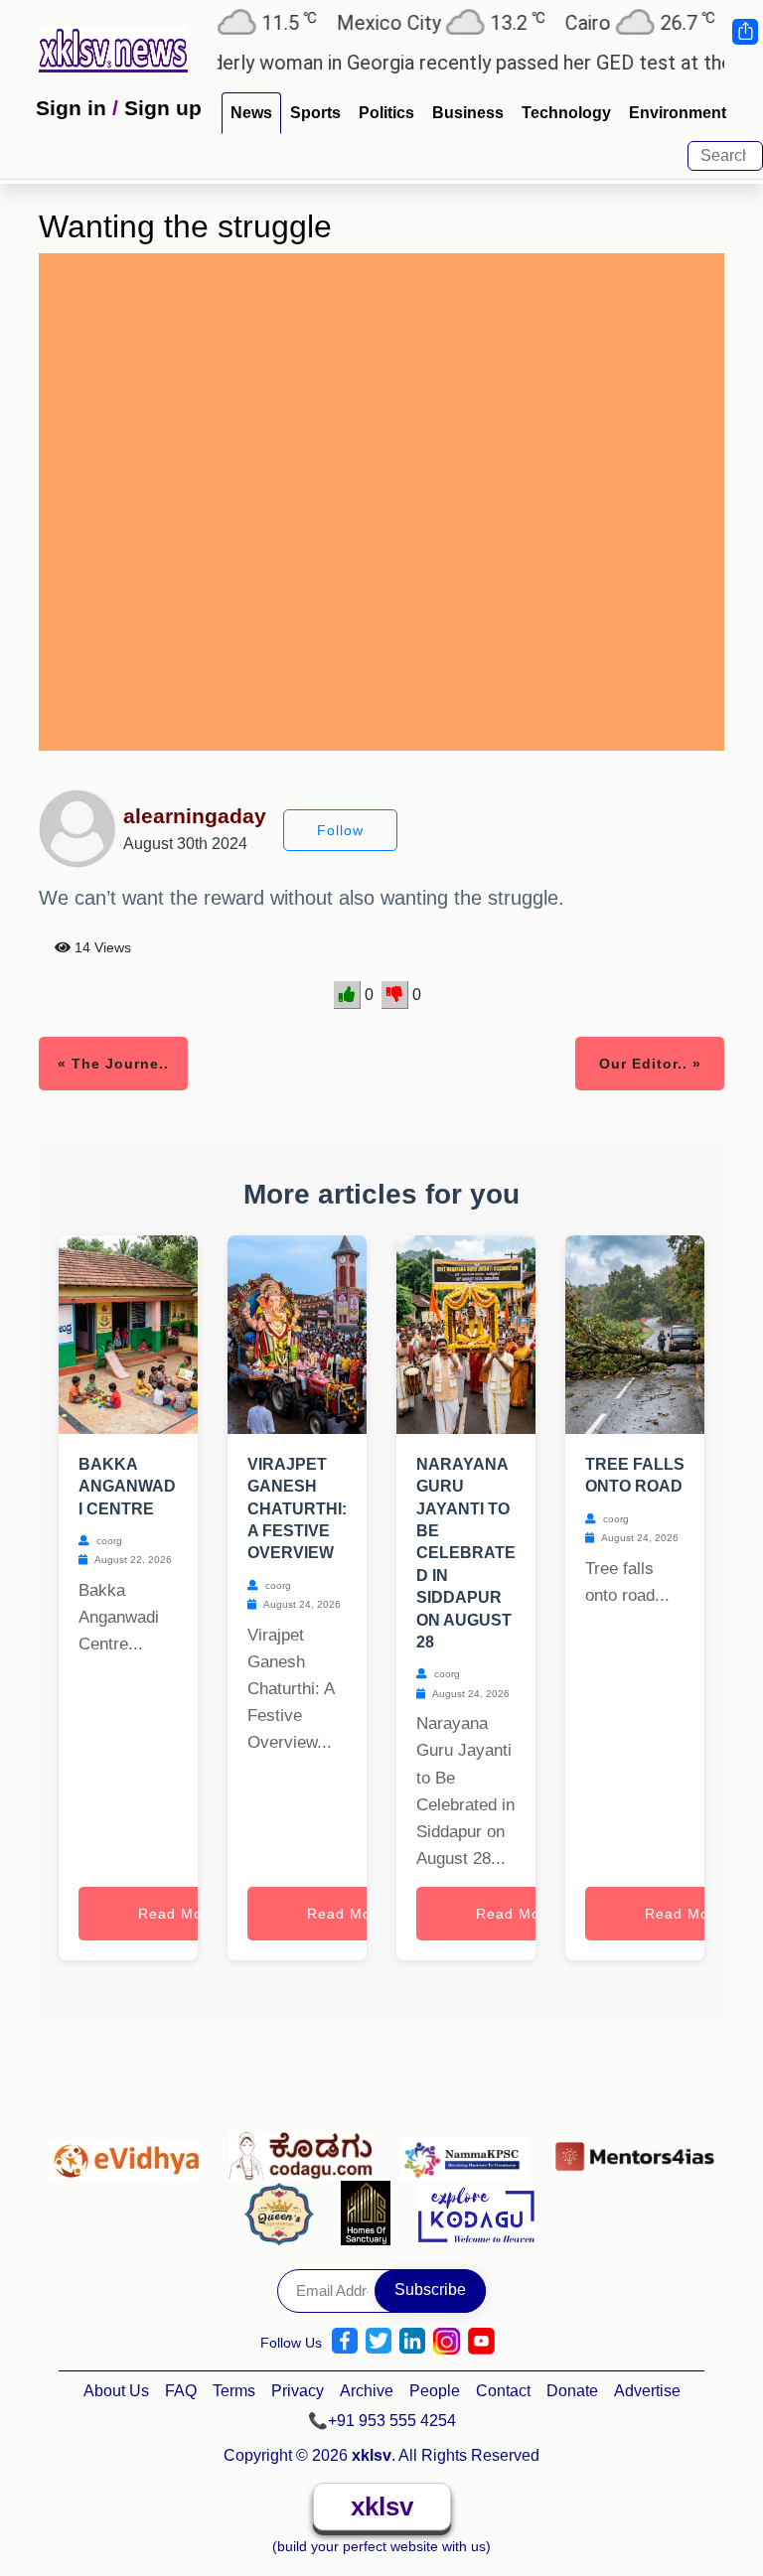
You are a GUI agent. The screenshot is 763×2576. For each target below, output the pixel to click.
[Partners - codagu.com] (306, 2151)
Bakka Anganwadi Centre (127, 1487)
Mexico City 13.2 (409, 22)
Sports (315, 113)
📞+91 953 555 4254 (382, 2421)
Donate (572, 2391)
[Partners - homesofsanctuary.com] (371, 2213)
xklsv (382, 2506)
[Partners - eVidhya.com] (131, 2151)
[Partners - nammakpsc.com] (469, 2151)
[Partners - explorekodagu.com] (476, 2213)
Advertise (647, 2391)
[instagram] (447, 2341)
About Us (116, 2391)
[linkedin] (412, 2341)
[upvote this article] (347, 995)
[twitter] (379, 2341)
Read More (178, 1914)
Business (468, 113)
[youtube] (481, 2341)
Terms (234, 2391)
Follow (340, 830)
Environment (678, 113)
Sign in (71, 108)
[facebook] (345, 2341)
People (435, 2391)
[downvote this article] (395, 995)
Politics (386, 113)
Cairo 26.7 (609, 22)
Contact (503, 2391)
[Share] (744, 32)
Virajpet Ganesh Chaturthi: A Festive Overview (297, 1509)
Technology (566, 113)
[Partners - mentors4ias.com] (635, 2151)
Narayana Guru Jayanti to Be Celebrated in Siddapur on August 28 (466, 1553)
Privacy (298, 2391)
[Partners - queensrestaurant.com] (285, 2213)
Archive (367, 2391)
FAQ (181, 2391)
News (251, 113)
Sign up (163, 108)
